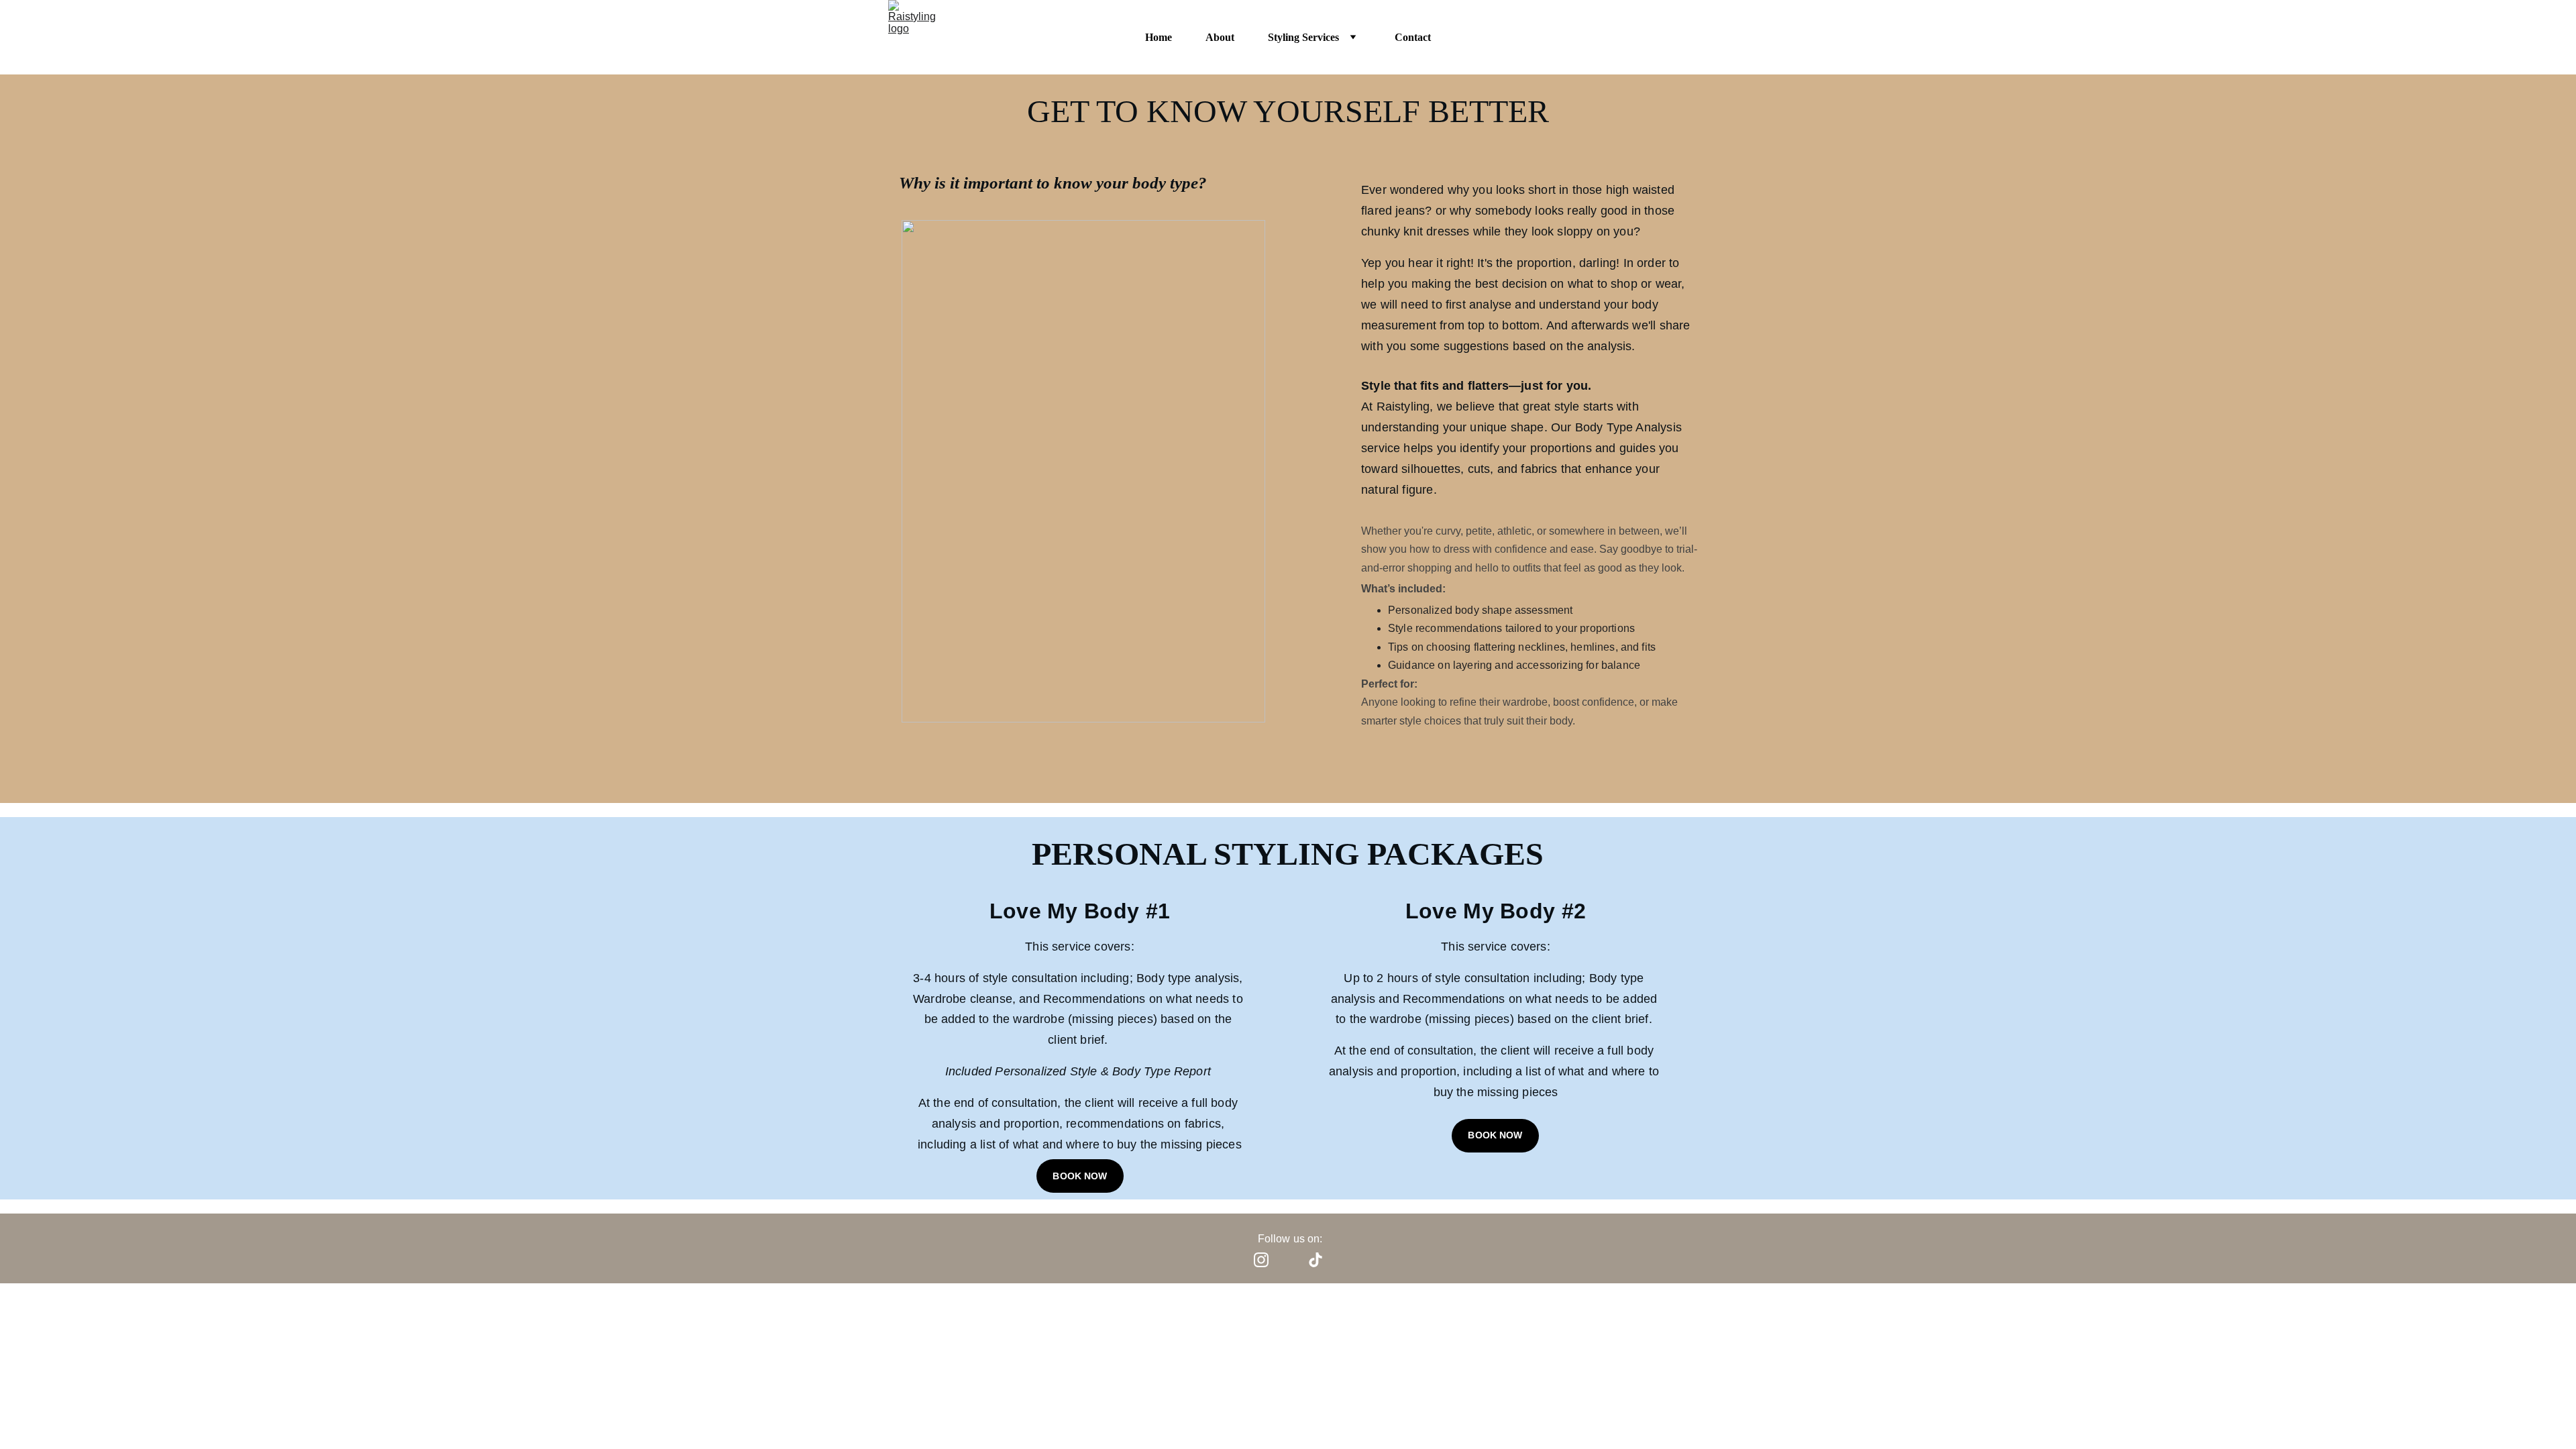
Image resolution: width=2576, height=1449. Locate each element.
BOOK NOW (1080, 1176)
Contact (1413, 37)
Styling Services (1303, 37)
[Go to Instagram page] (1261, 1260)
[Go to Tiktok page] (1316, 1260)
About (1220, 37)
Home (1159, 37)
